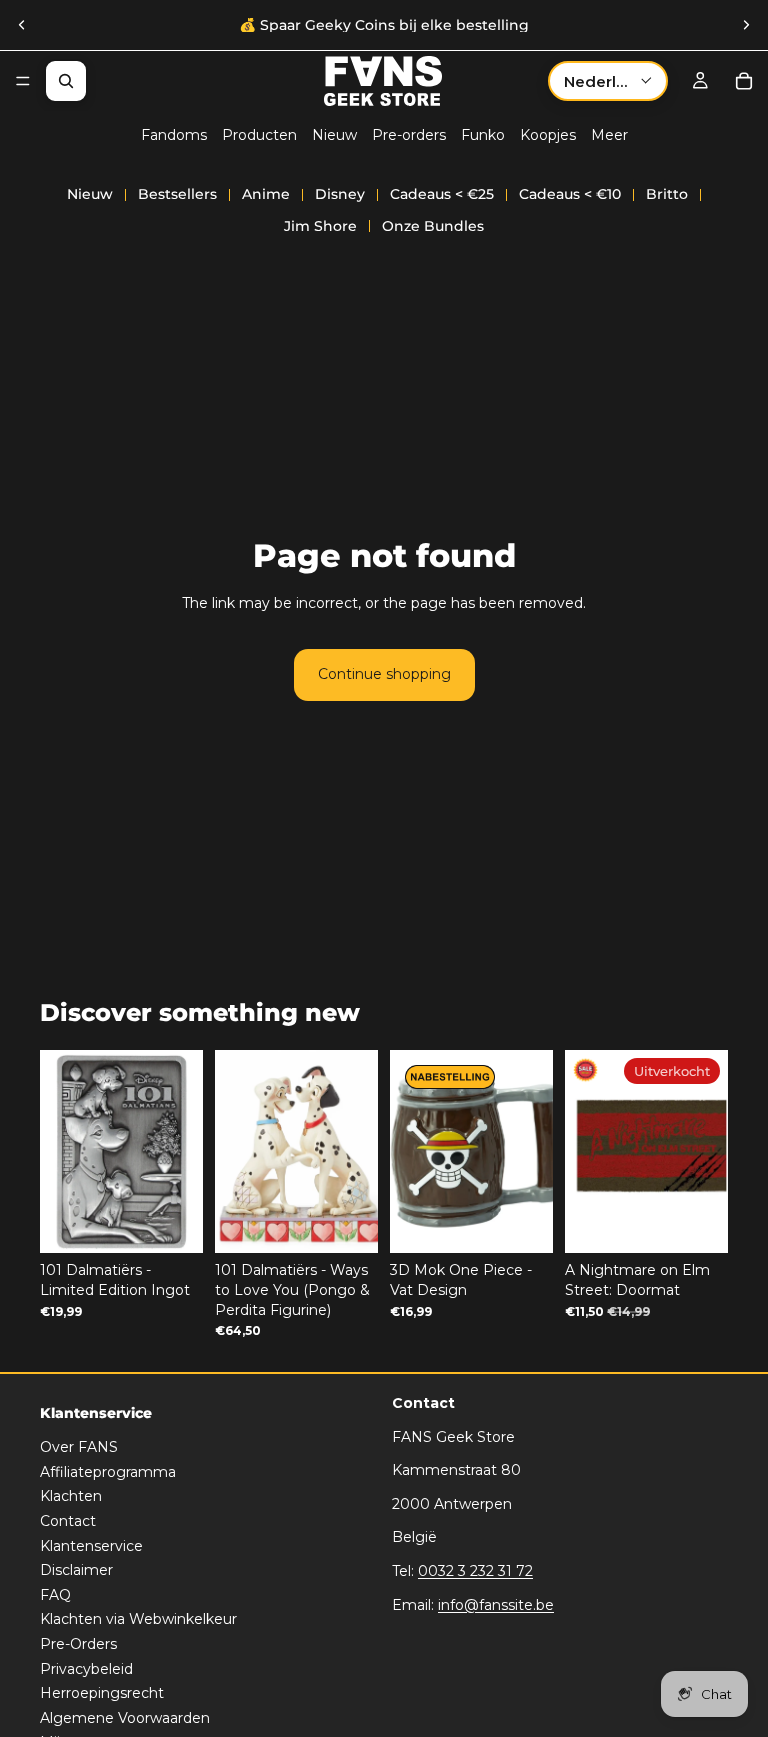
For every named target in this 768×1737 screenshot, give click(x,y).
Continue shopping (384, 674)
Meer (609, 135)
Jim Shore (320, 226)
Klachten (71, 1497)
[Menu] (23, 81)
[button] (608, 81)
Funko (483, 135)
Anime (266, 194)
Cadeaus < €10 (570, 194)
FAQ (55, 1595)
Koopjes (548, 135)
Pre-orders (409, 135)
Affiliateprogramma (108, 1472)
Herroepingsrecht (102, 1693)
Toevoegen (189, 1222)
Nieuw (334, 135)
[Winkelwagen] (744, 81)
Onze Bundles (433, 226)
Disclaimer (76, 1570)
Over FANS (79, 1447)
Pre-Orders (78, 1644)
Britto (667, 194)
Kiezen (364, 1222)
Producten (259, 135)
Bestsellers (177, 194)
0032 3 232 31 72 (475, 1571)
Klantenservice (91, 1546)
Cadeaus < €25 (442, 194)
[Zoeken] (66, 81)
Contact (68, 1521)
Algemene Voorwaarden (125, 1718)
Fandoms (174, 135)
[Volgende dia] (746, 25)
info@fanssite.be (496, 1605)
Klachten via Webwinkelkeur (138, 1620)
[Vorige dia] (22, 25)
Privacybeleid (86, 1669)
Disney (340, 194)
